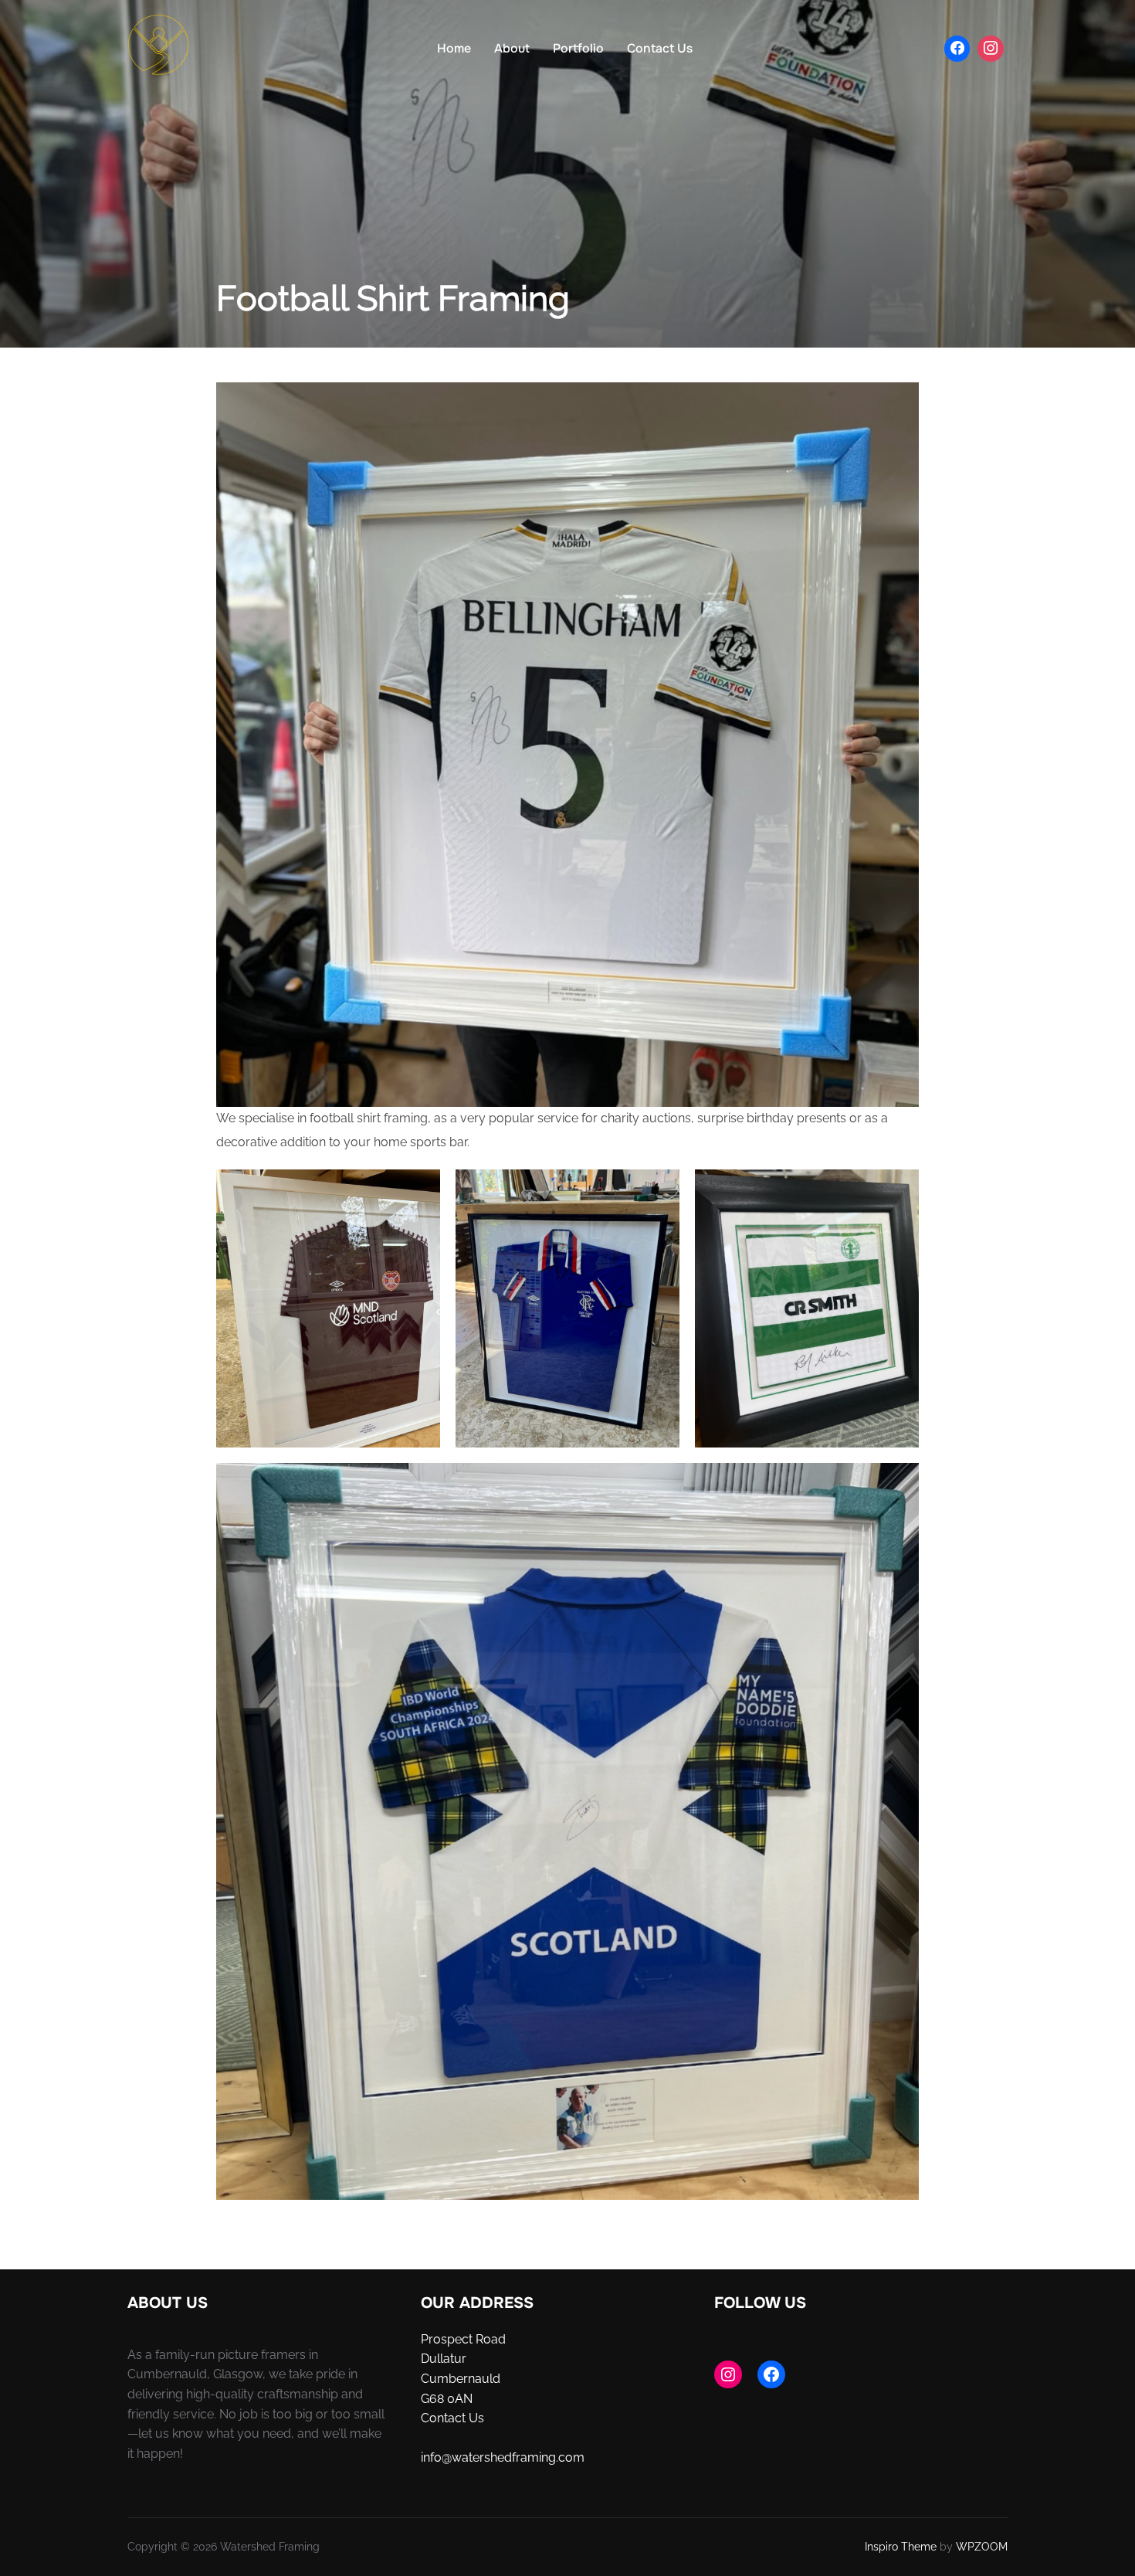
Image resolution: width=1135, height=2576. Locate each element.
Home (454, 48)
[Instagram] (991, 49)
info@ (436, 2457)
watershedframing (504, 2457)
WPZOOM (982, 2547)
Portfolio (578, 48)
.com (570, 2457)
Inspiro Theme (901, 2547)
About (512, 48)
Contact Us (660, 48)
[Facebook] (957, 49)
